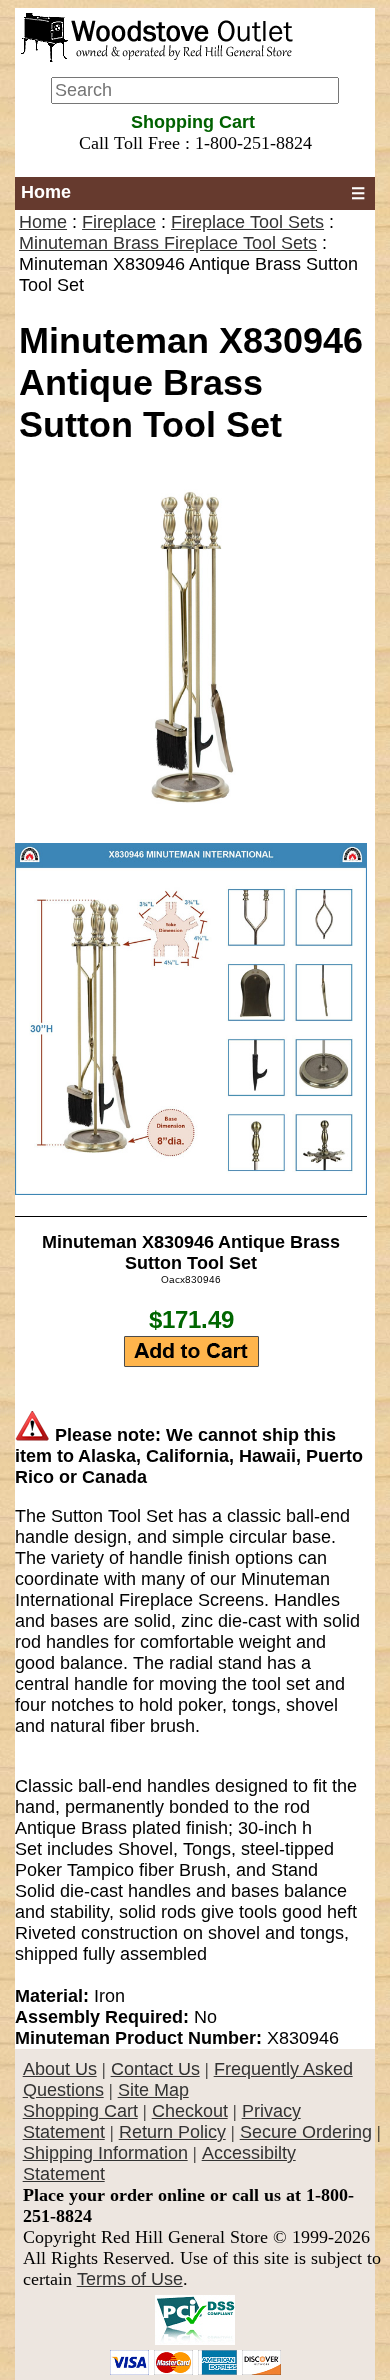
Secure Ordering (306, 2132)
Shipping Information (105, 2153)
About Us (60, 2069)
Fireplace (119, 222)
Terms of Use (130, 2279)
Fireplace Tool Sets (247, 222)
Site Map (153, 2090)
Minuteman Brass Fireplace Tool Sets (168, 243)
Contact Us (155, 2069)
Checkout (190, 2111)
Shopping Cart (80, 2111)
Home (46, 192)
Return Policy (172, 2132)
